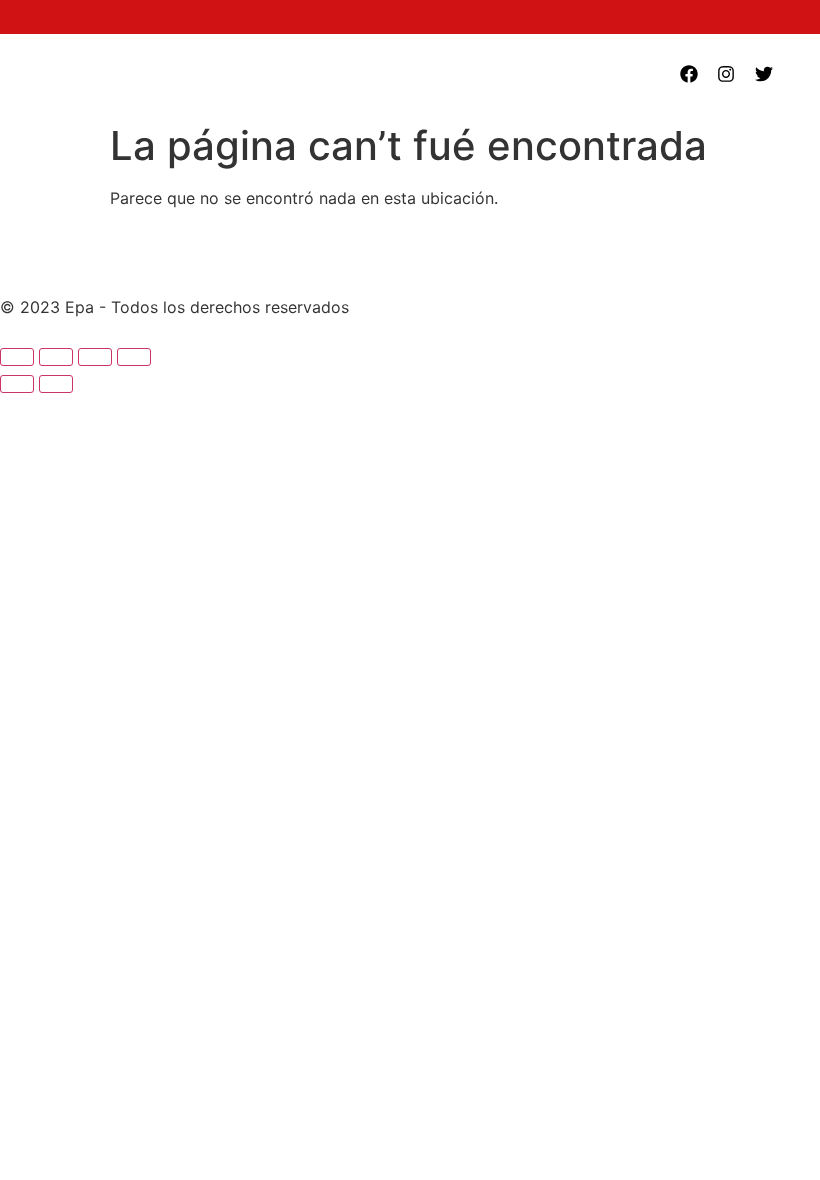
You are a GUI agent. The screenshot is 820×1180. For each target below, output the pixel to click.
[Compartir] (95, 357)
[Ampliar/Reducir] (17, 357)
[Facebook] (689, 74)
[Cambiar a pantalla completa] (56, 357)
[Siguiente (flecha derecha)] (56, 384)
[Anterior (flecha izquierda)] (17, 384)
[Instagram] (726, 74)
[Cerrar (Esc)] (134, 357)
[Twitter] (764, 74)
